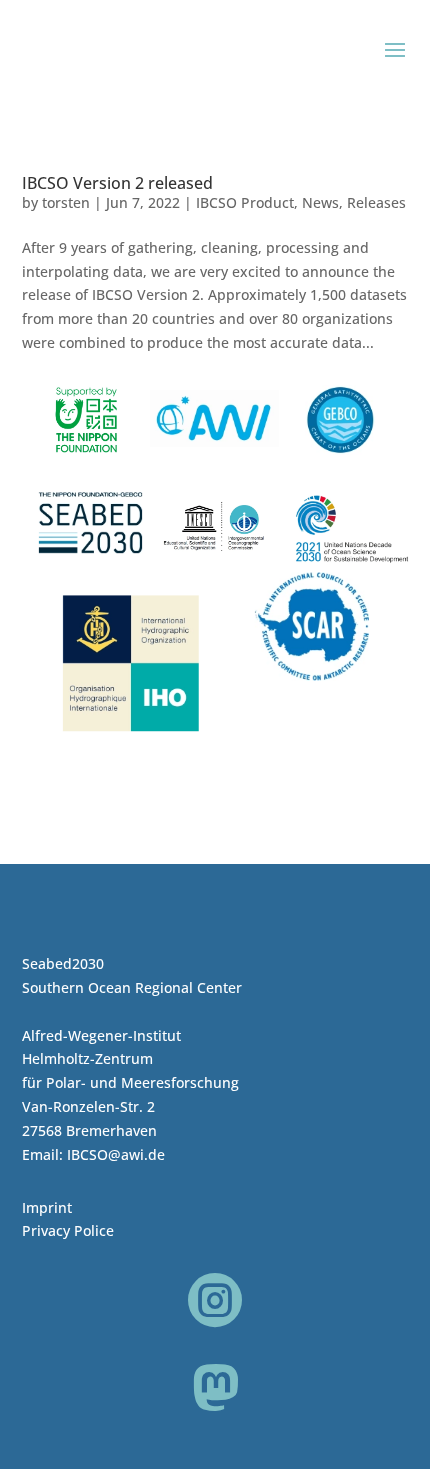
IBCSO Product (245, 202)
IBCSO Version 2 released (117, 183)
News (320, 202)
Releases (376, 202)
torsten (66, 202)
